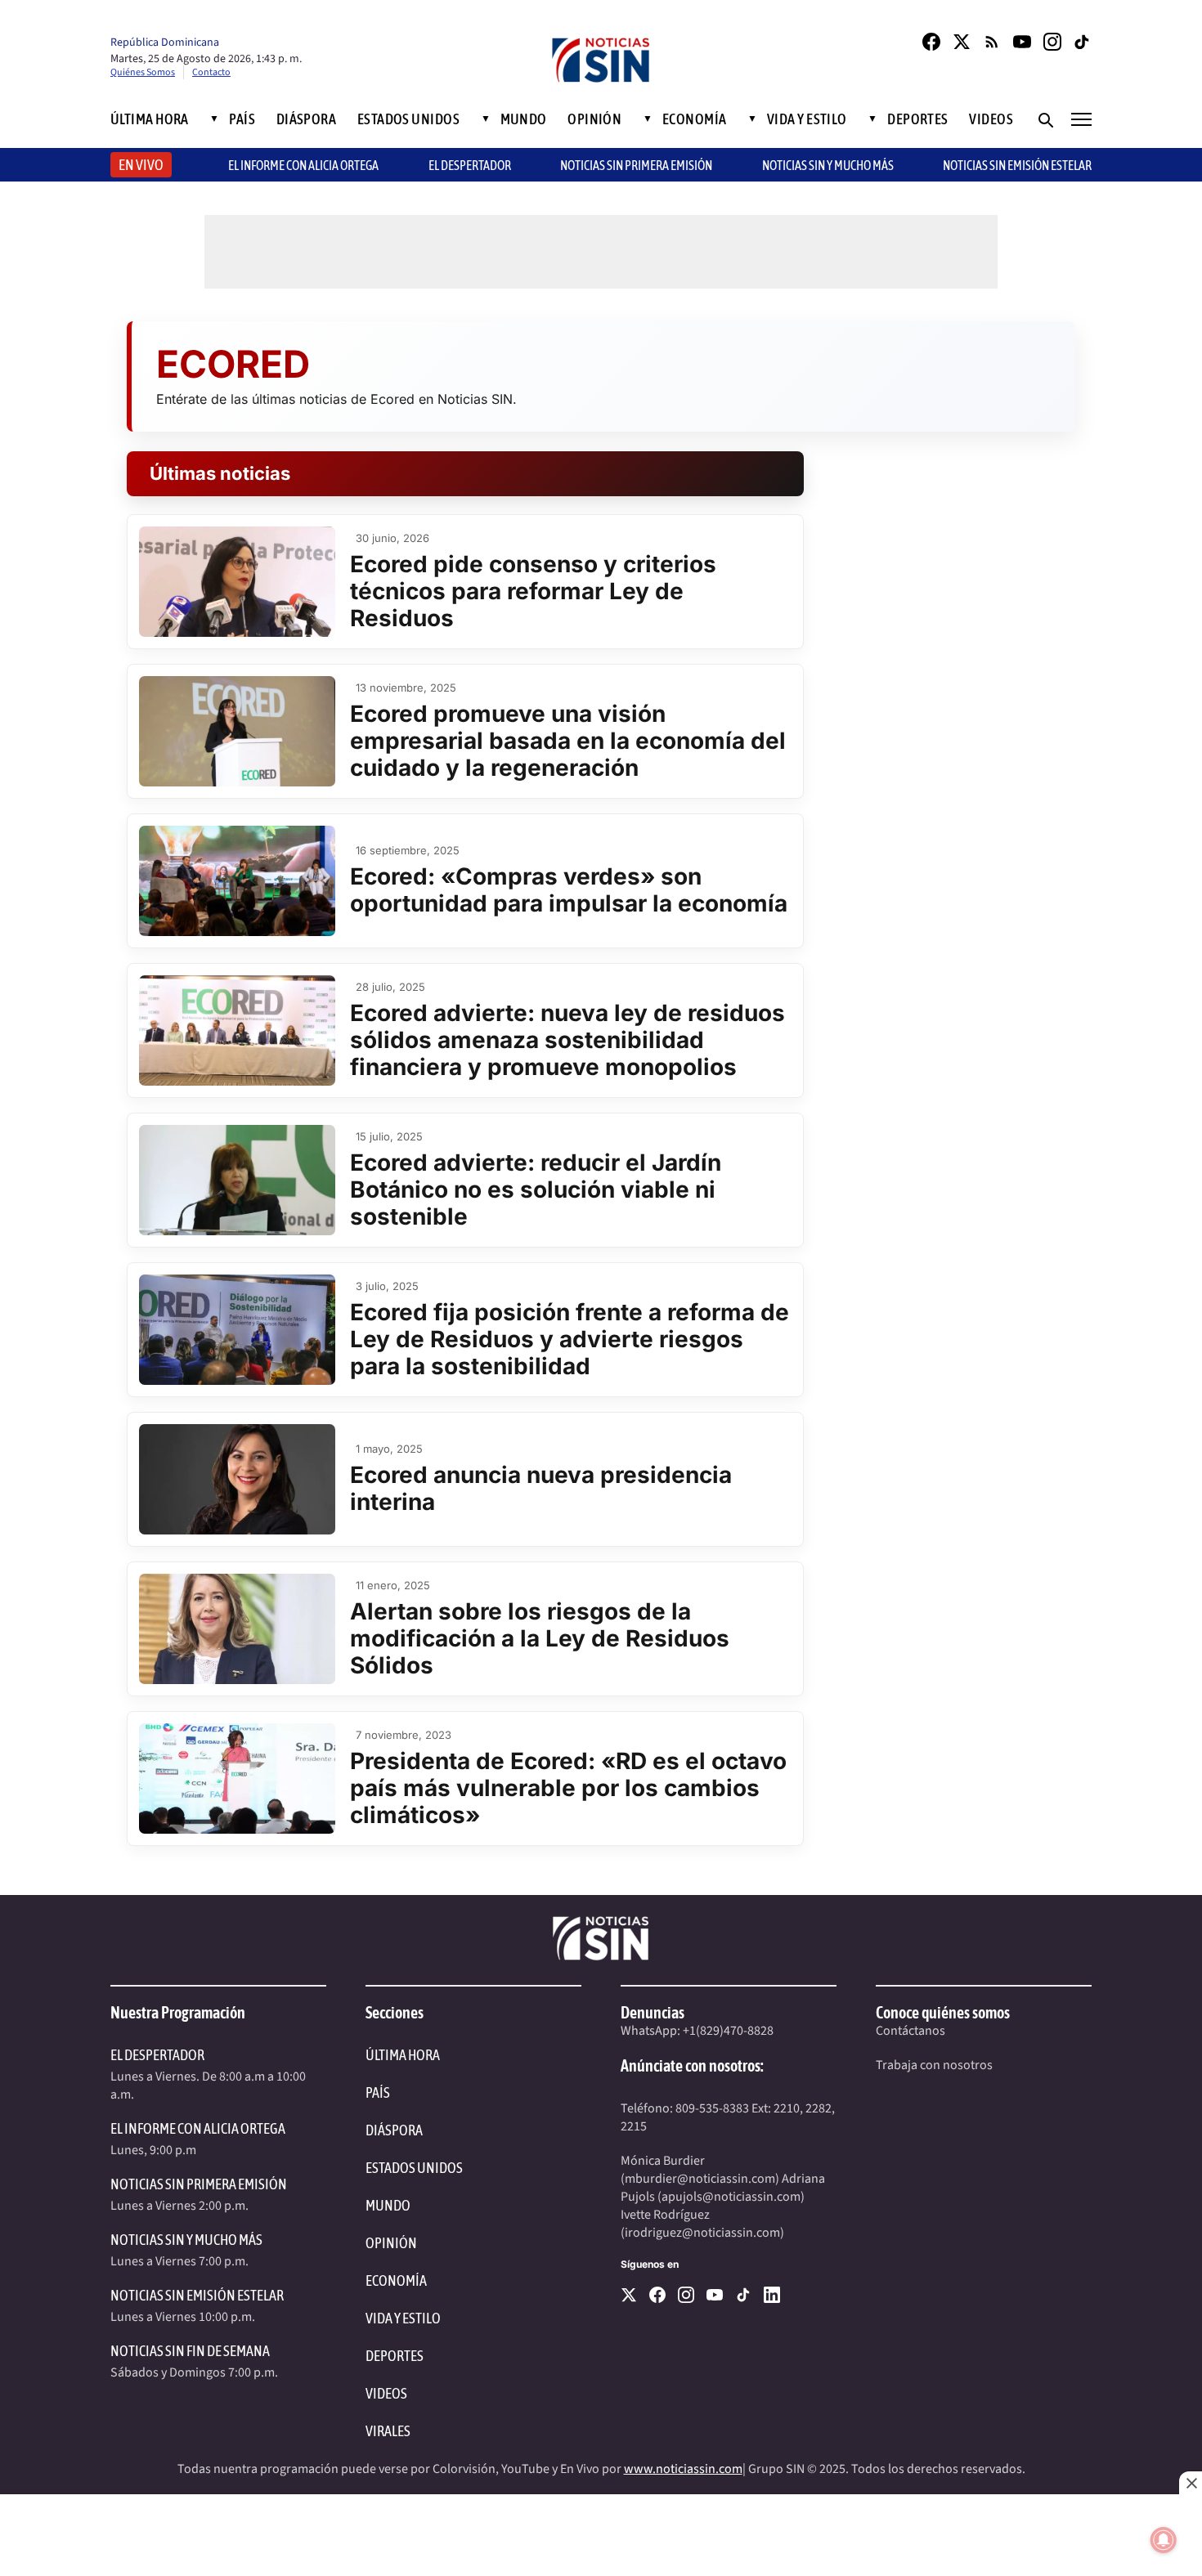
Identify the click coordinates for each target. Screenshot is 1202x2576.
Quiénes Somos (143, 72)
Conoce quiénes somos (943, 2012)
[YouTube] (1022, 42)
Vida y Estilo (807, 119)
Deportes (918, 119)
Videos (991, 119)
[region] (601, 2535)
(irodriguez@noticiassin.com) (702, 2233)
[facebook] (657, 2295)
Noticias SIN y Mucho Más (828, 165)
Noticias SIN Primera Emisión (636, 165)
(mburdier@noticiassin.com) (700, 2179)
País (242, 119)
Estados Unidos (408, 119)
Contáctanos (910, 2031)
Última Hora (150, 119)
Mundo (524, 119)
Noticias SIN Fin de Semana (190, 2351)
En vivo (141, 165)
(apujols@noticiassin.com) (731, 2197)
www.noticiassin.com (683, 2469)
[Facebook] (931, 42)
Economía (695, 119)
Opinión (594, 119)
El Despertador (470, 165)
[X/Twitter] (962, 42)
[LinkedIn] (772, 2295)
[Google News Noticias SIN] (992, 42)
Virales (388, 2431)
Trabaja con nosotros (934, 2065)
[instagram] (686, 2295)
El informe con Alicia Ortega (303, 165)
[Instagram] (1052, 42)
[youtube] (715, 2295)
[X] (629, 2295)
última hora (403, 2055)
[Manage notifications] (1164, 2540)
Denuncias (653, 2012)
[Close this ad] (1191, 2483)
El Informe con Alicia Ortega (198, 2128)
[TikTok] (1083, 42)
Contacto (211, 72)
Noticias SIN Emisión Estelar (1017, 165)
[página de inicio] (601, 62)
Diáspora (307, 119)
